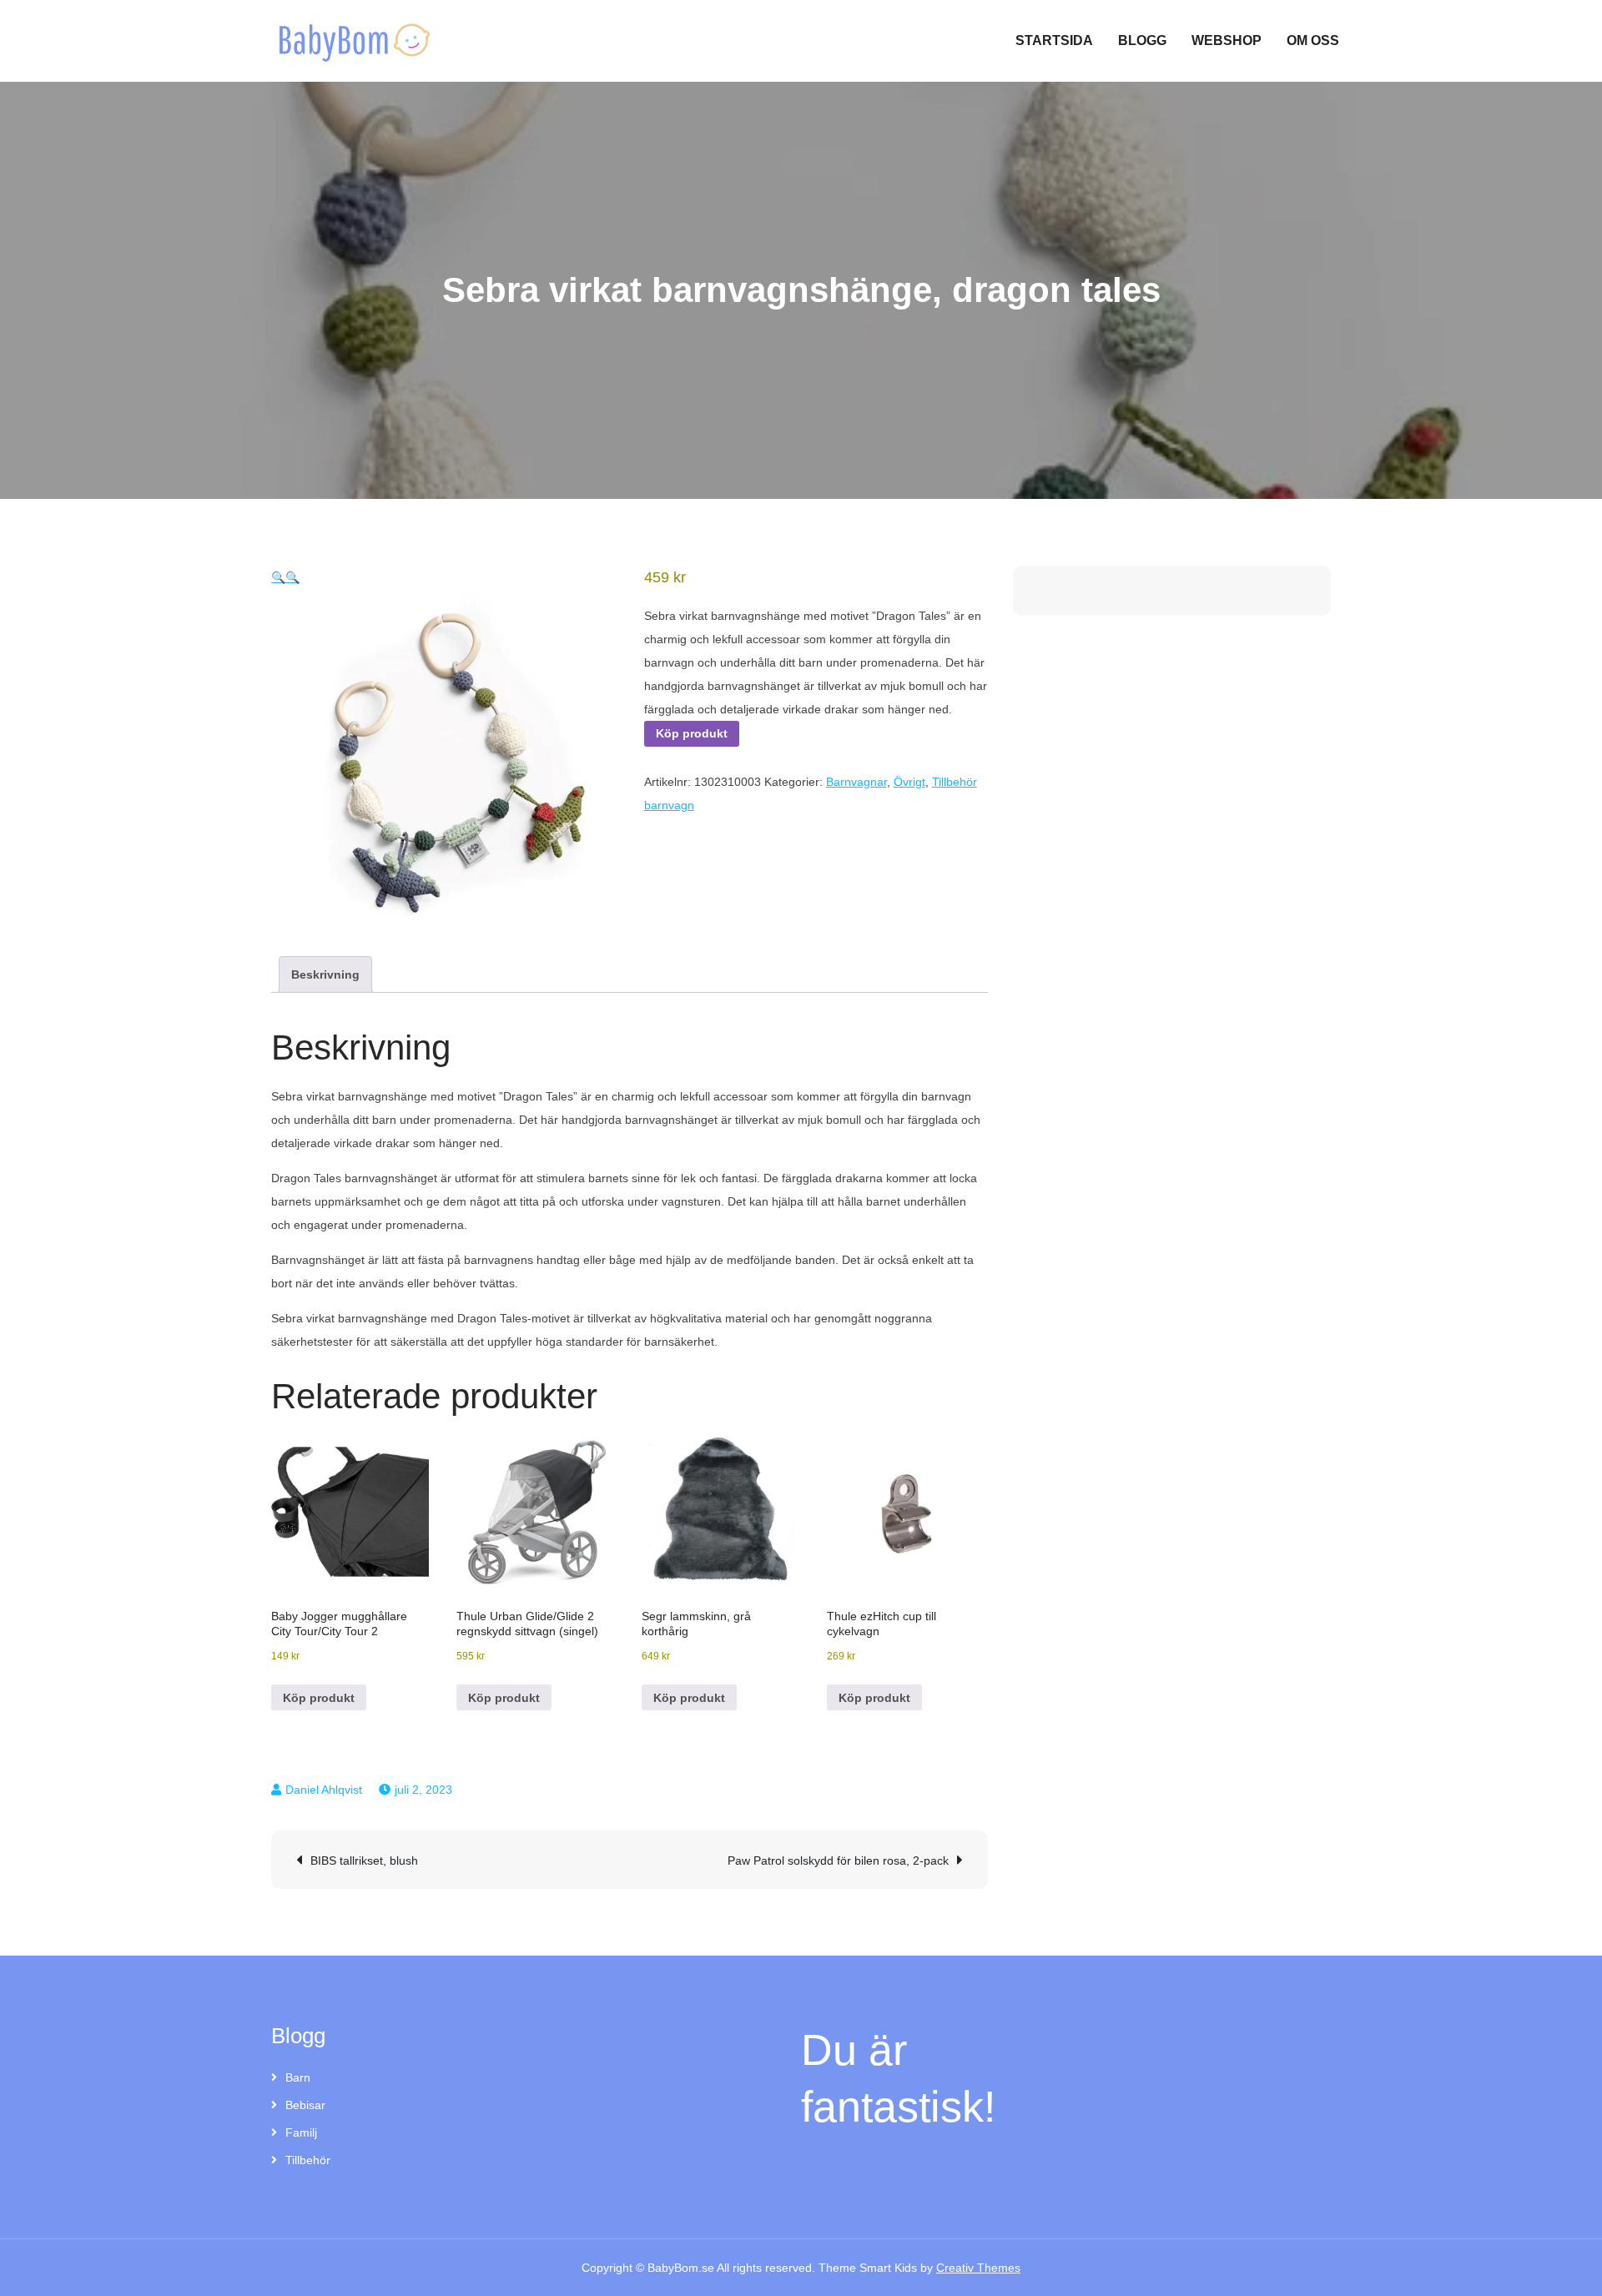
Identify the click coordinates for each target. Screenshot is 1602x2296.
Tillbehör (308, 2160)
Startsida (1054, 40)
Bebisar (305, 2105)
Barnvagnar (856, 782)
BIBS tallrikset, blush (364, 1860)
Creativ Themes (978, 2268)
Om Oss (1313, 40)
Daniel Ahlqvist (324, 1790)
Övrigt (909, 782)
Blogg (1142, 40)
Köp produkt (692, 733)
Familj (301, 2132)
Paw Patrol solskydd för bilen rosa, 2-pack (838, 1860)
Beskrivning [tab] (325, 974)
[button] (278, 577)
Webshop (1227, 40)
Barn (298, 2077)
